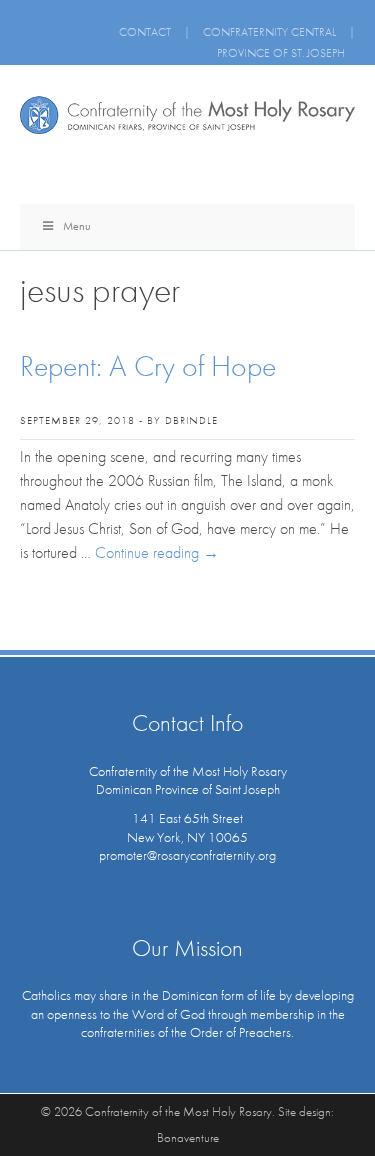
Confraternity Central (269, 32)
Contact (145, 32)
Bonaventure (188, 1137)
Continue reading (157, 552)
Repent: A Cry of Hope (148, 366)
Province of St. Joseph (281, 53)
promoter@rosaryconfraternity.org (187, 855)
